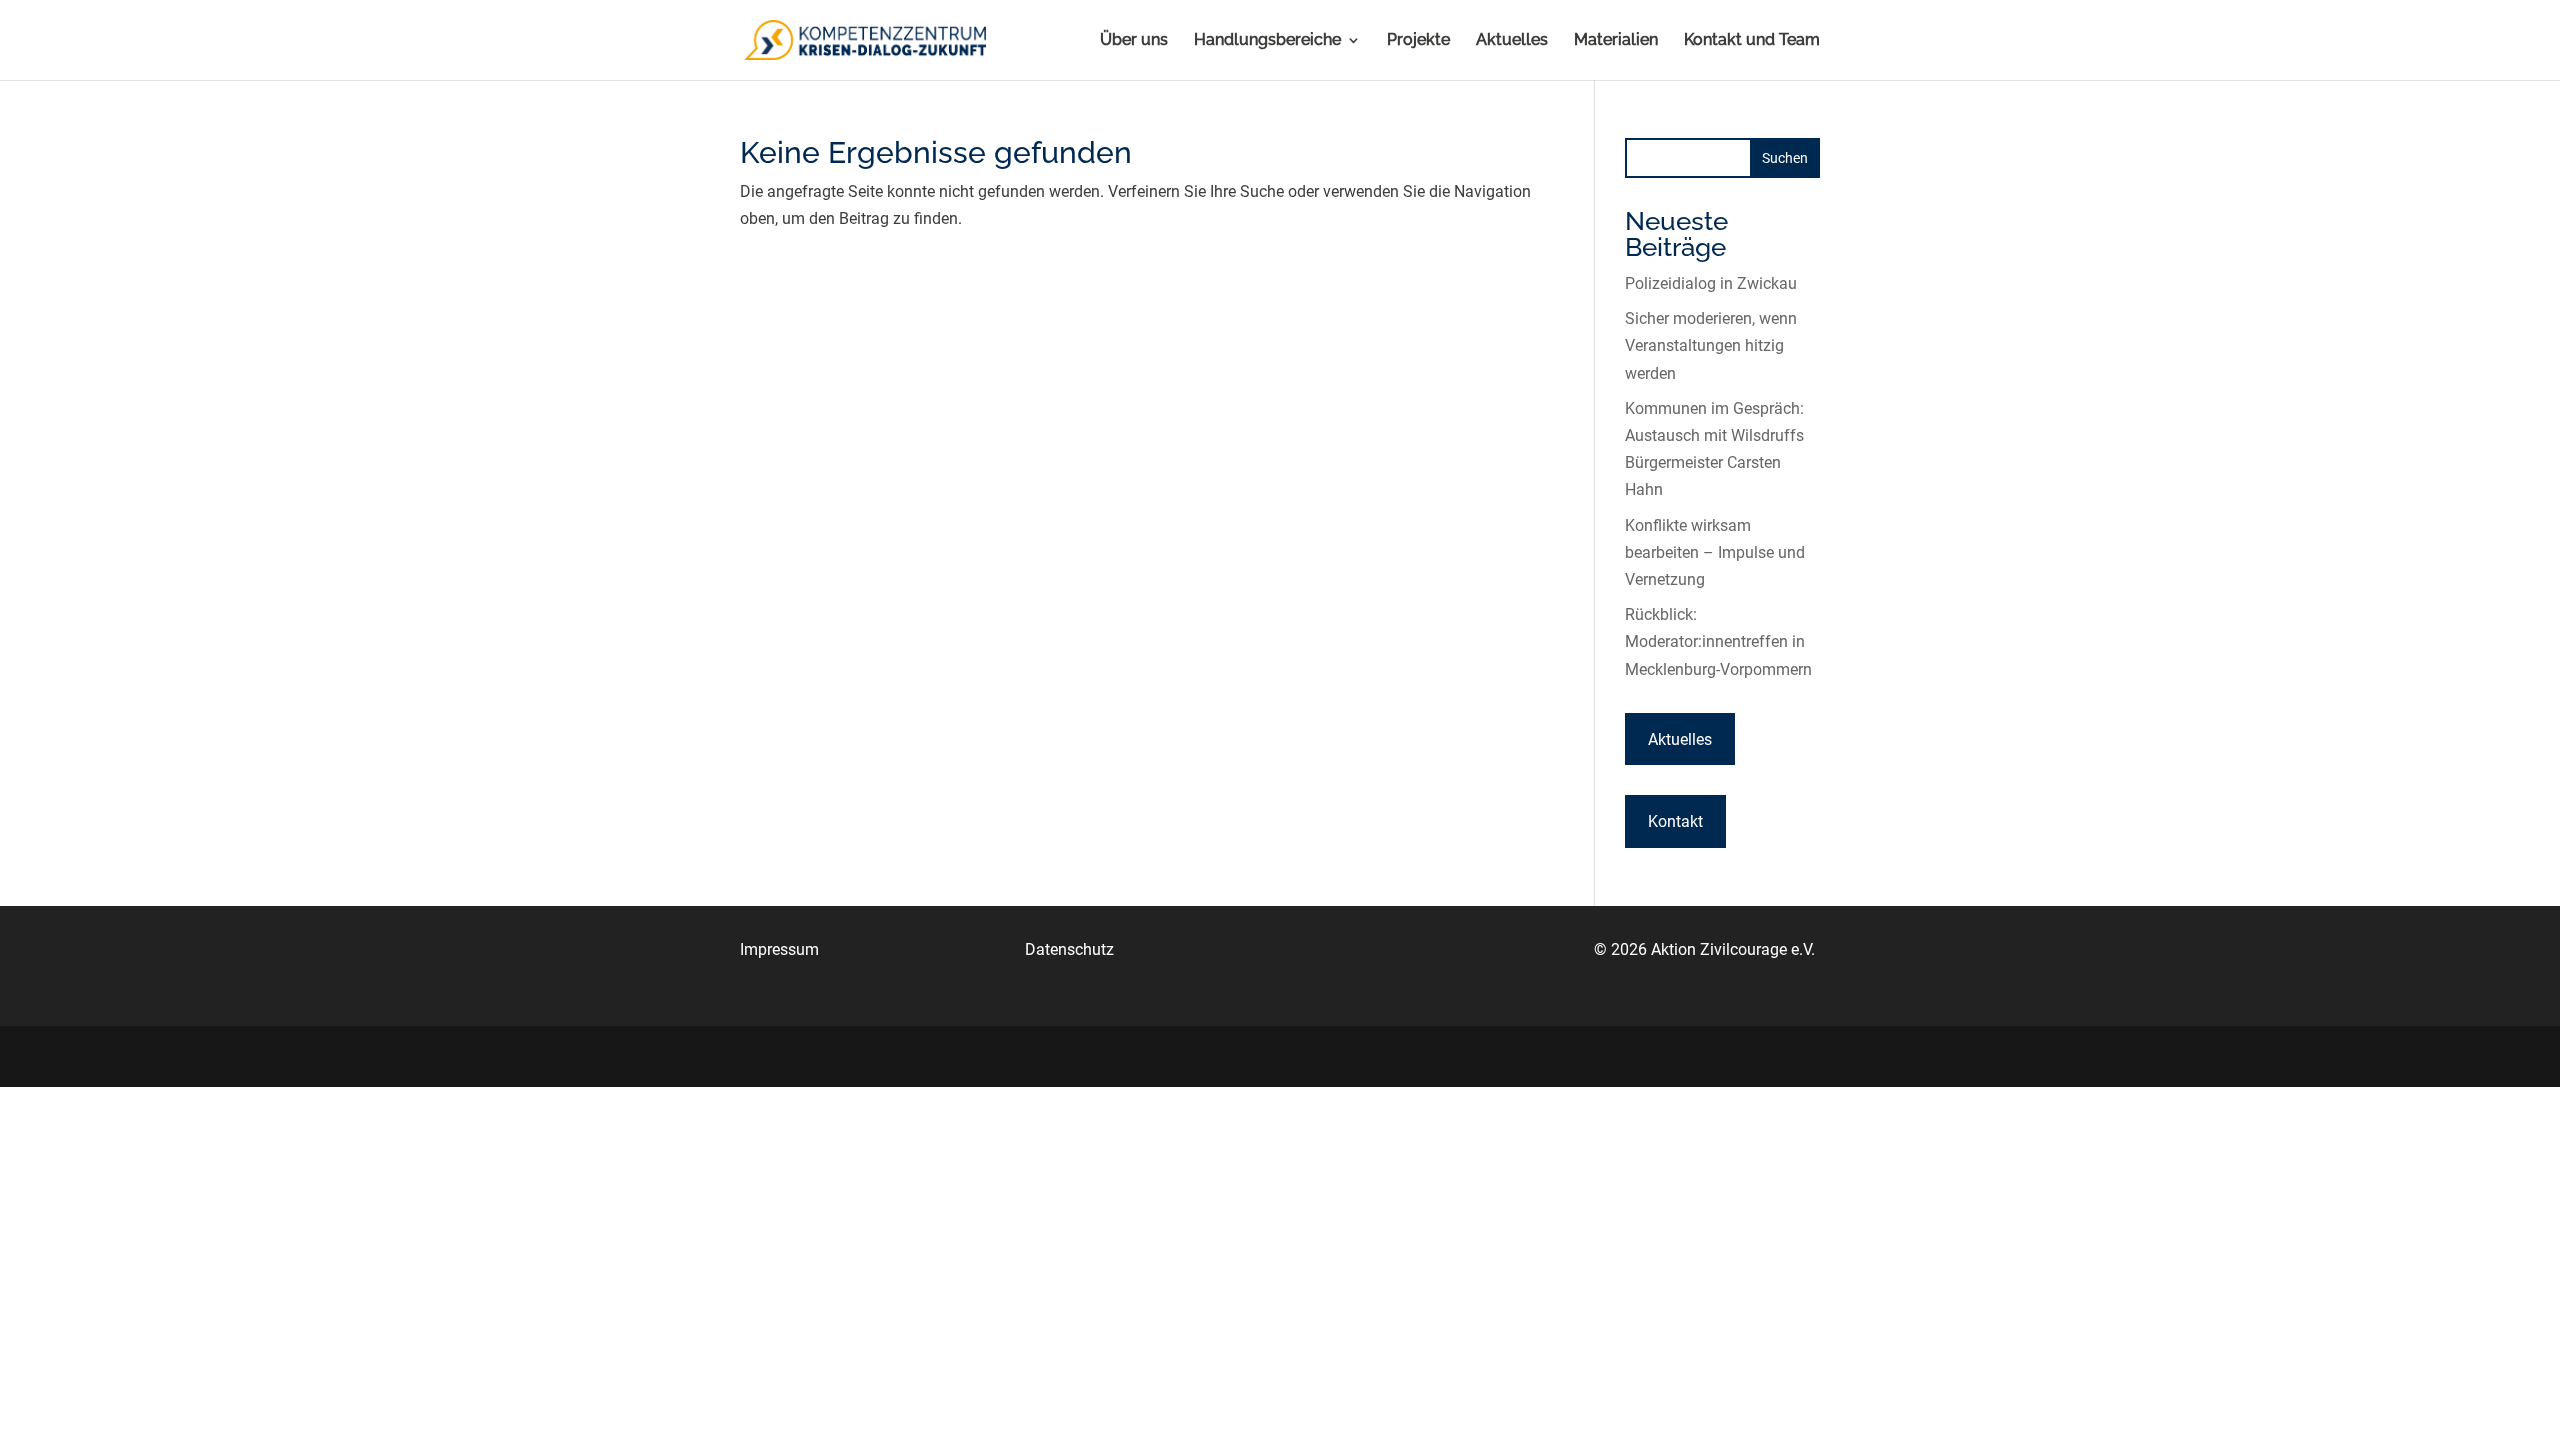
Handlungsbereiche (1267, 41)
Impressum (779, 949)
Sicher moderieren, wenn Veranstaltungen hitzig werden (1711, 345)
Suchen (1785, 158)
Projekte (1418, 41)
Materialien (1616, 41)
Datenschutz (1069, 949)
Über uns (1134, 41)
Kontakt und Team (1752, 41)
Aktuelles (1512, 41)
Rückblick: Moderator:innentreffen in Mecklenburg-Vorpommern (1718, 641)
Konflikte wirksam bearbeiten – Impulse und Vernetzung (1715, 552)
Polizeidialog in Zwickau (1711, 283)
